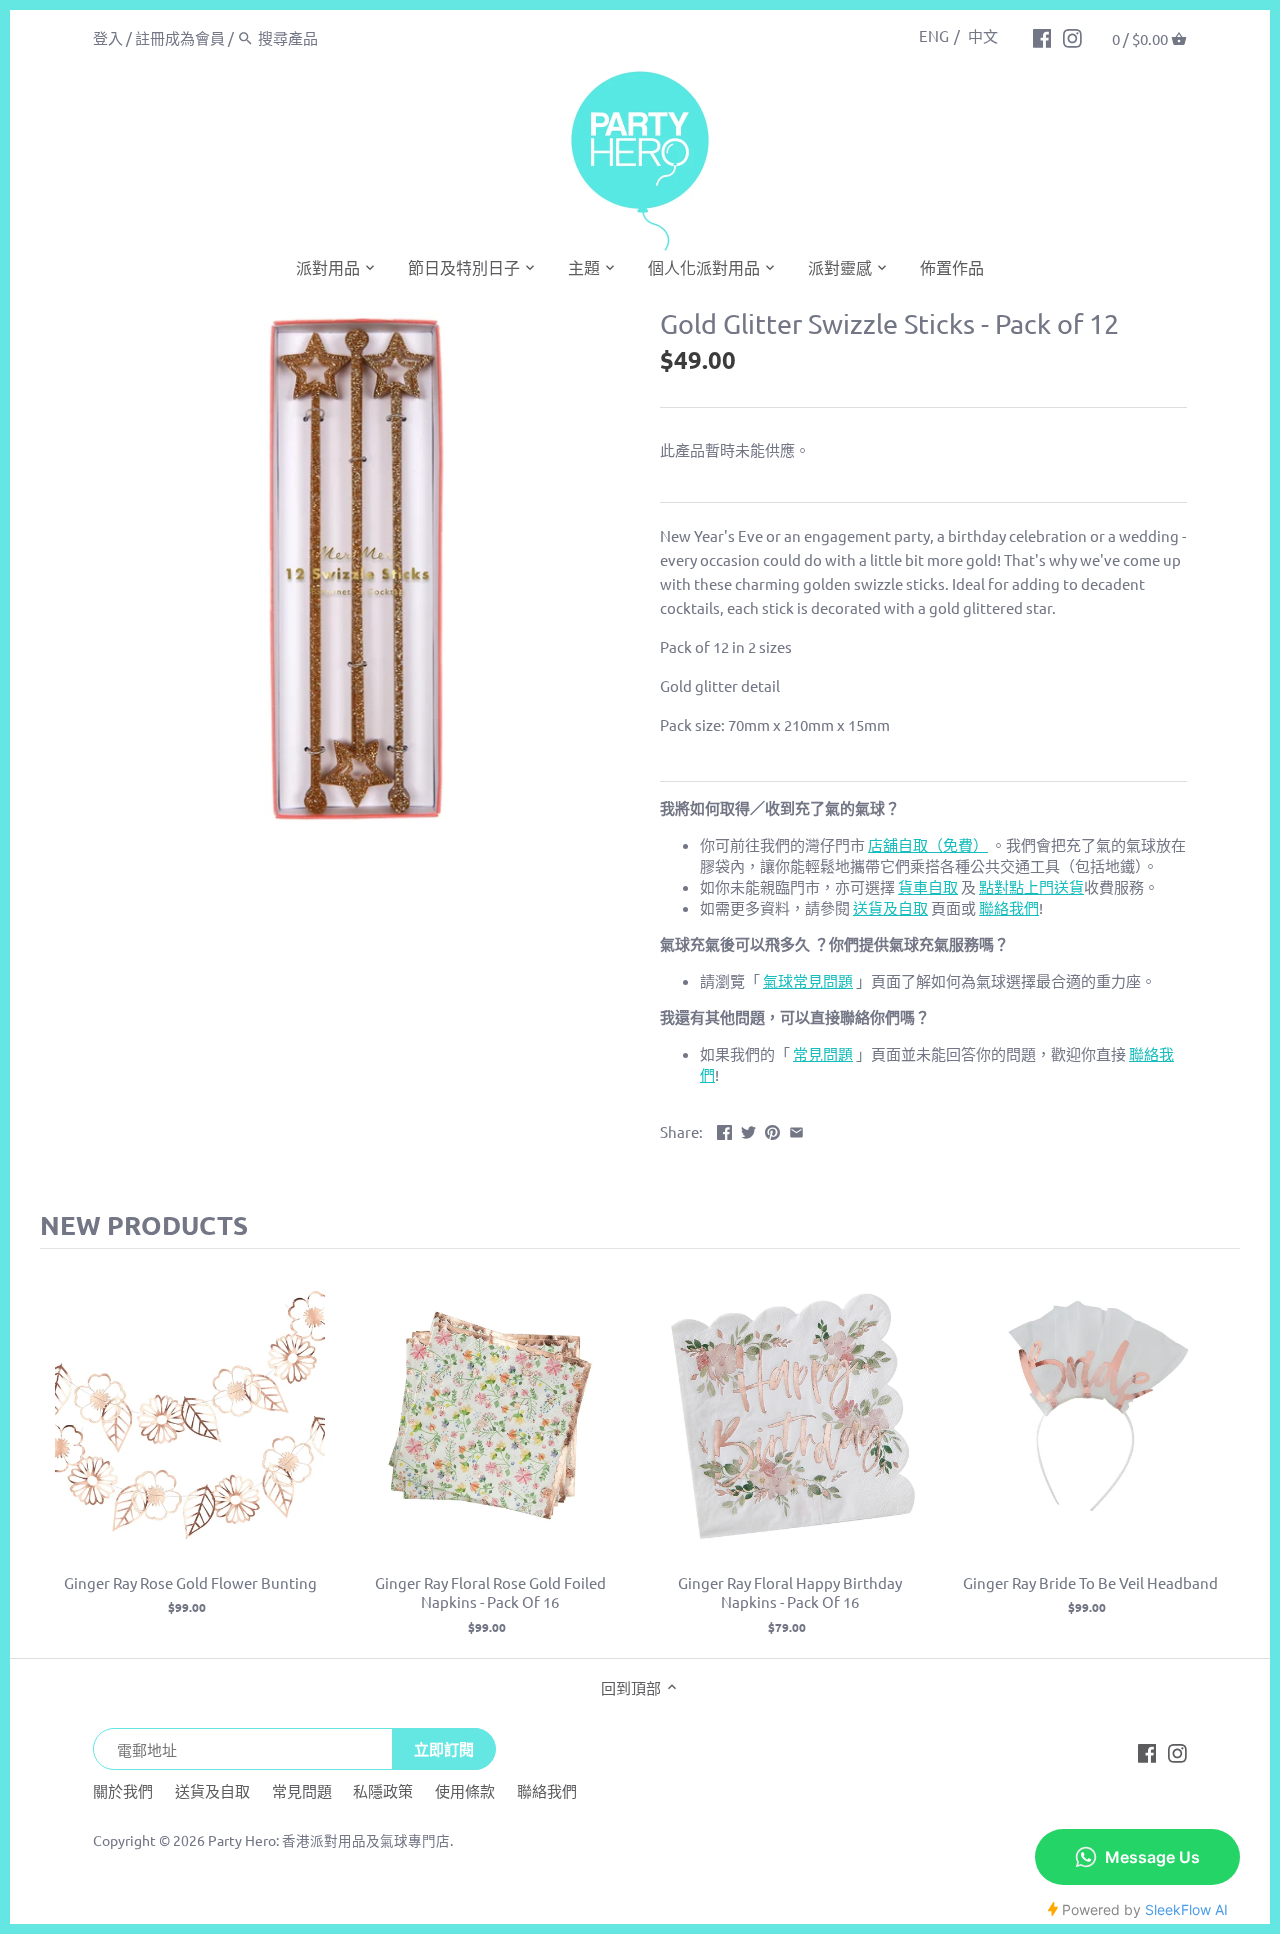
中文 (983, 35)
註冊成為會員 (180, 37)
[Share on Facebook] (724, 1129)
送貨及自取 (212, 1790)
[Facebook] (1042, 37)
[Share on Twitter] (748, 1129)
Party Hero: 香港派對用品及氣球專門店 (329, 1840)
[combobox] (343, 37)
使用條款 (465, 1790)
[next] (1220, 1453)
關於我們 (123, 1790)
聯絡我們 (547, 1790)
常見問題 (302, 1790)
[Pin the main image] (772, 1129)
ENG (934, 35)
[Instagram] (1072, 37)
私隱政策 (383, 1790)
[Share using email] (796, 1129)
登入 (108, 37)
